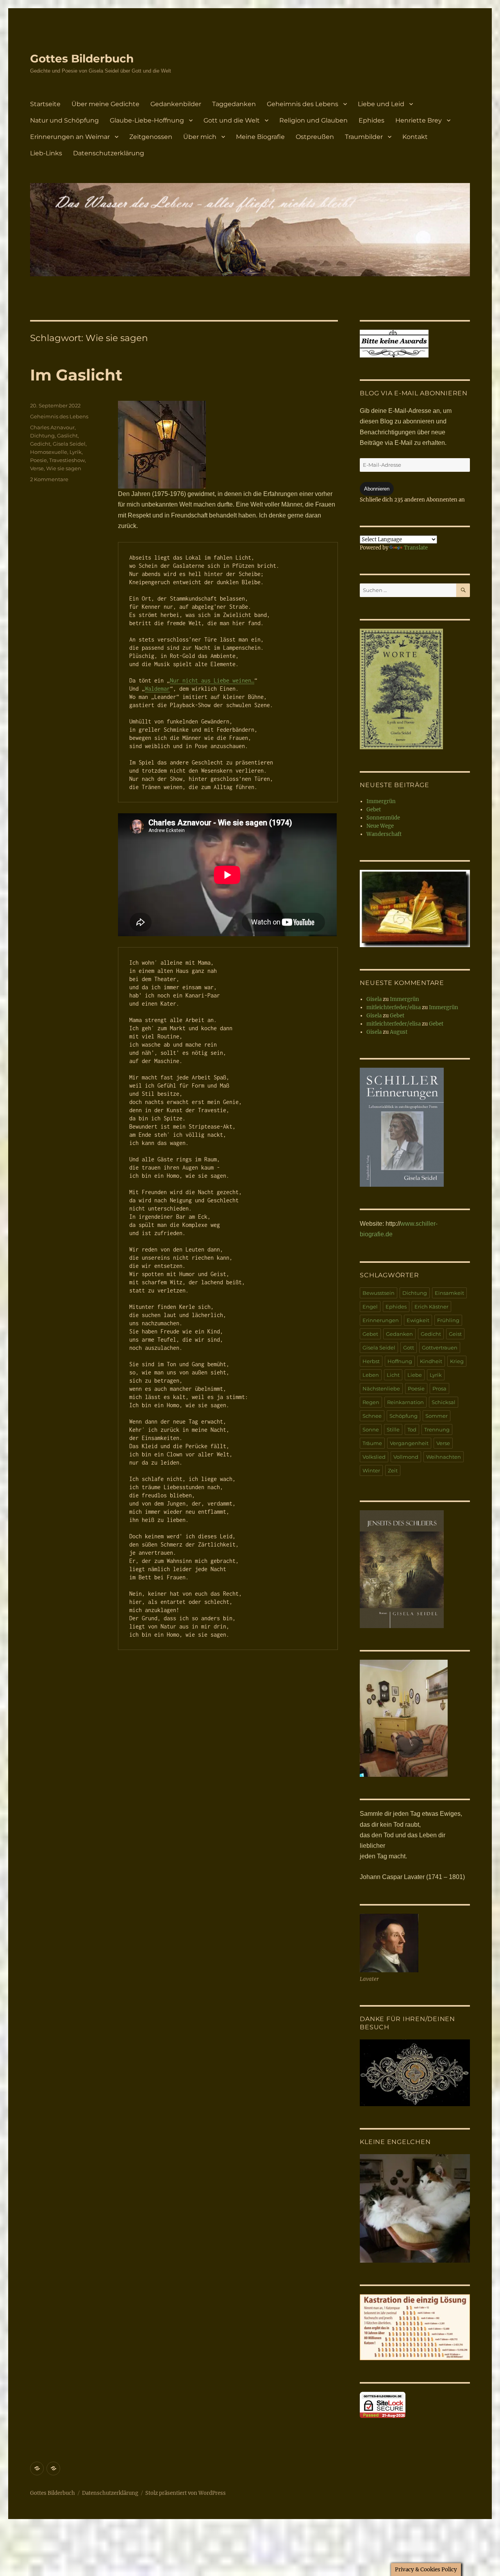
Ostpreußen (315, 137)
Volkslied (374, 1457)
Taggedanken (234, 104)
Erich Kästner (431, 1307)
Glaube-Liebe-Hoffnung (147, 120)
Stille (393, 1429)
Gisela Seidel (69, 444)
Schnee (372, 1416)
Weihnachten (444, 1457)
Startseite (45, 104)
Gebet (374, 810)
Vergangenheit (409, 1443)
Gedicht (40, 444)
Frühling (448, 1320)
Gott (409, 1348)
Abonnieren (377, 489)
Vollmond (406, 1457)
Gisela (374, 999)
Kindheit (431, 1361)
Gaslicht (67, 436)
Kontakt (415, 137)
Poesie (38, 460)
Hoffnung (400, 1361)
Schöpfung (404, 1416)
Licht (393, 1375)
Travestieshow (67, 460)
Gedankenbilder (176, 104)
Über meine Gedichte (105, 104)
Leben (371, 1375)
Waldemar (157, 689)
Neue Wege (380, 826)
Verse (37, 468)
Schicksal (444, 1402)
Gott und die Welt (232, 120)
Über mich (200, 137)
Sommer (437, 1416)
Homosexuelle (49, 452)
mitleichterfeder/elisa (394, 1007)
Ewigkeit (418, 1320)
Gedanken (399, 1334)
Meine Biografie (260, 137)
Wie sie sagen (64, 468)
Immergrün (381, 801)
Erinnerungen (381, 1320)
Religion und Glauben (313, 120)
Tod (412, 1429)
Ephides (371, 120)
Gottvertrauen (440, 1348)
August (399, 1032)
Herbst (371, 1361)
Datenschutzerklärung (109, 153)
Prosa (439, 1388)
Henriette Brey (419, 120)
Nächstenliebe (381, 1388)
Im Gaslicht (76, 375)
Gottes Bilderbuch (82, 59)
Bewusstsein (379, 1293)
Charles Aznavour (52, 427)
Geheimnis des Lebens (303, 104)
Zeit (393, 1470)
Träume (372, 1443)
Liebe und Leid (381, 104)
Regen (371, 1402)
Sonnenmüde (383, 818)
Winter (371, 1470)
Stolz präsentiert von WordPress (186, 2493)
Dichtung (42, 436)
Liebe (415, 1375)
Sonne (371, 1429)
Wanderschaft (384, 834)
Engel (370, 1307)
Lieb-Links (46, 153)
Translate (416, 548)
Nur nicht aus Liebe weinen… (212, 680)
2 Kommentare (49, 479)
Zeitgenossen (151, 137)
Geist (455, 1334)
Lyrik (76, 452)
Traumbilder (364, 137)
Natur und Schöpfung (64, 120)
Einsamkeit (449, 1293)
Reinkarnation (405, 1402)
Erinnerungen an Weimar (70, 137)
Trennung (437, 1429)
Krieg (457, 1361)
